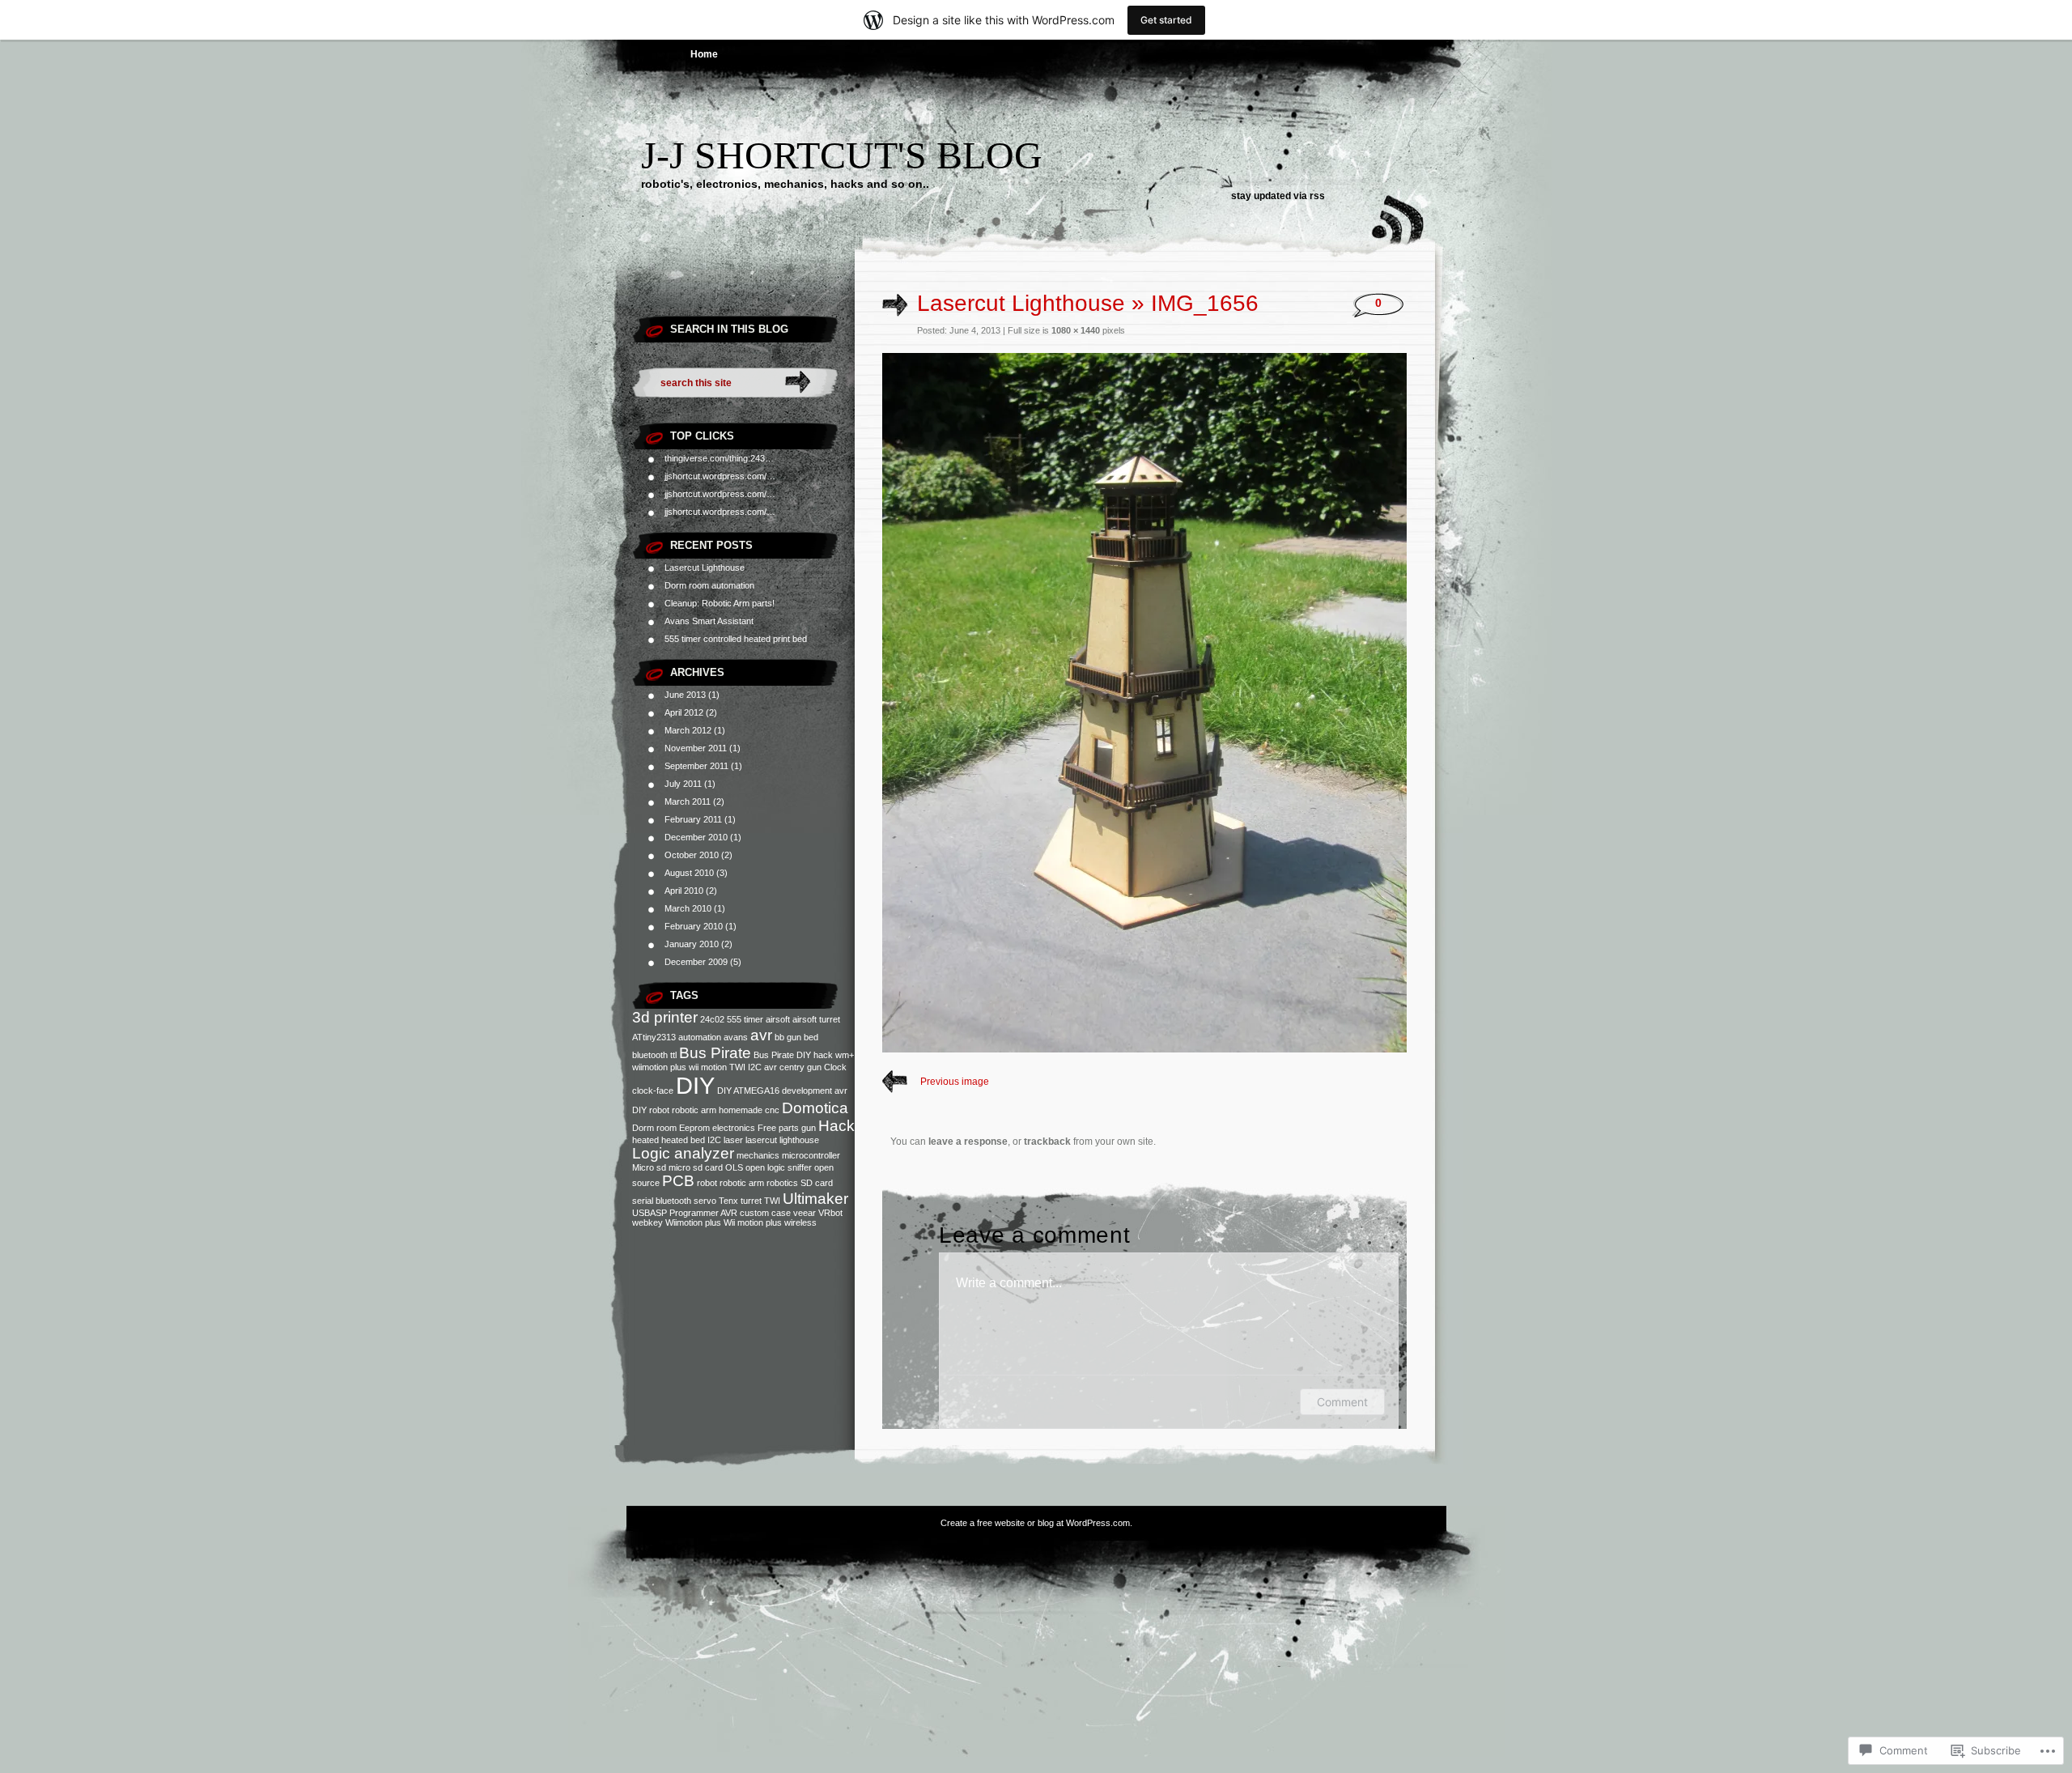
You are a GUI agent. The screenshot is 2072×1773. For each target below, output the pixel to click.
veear (805, 1213)
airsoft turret (816, 1019)
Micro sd (649, 1167)
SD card (817, 1183)
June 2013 (685, 695)
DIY (695, 1085)
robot (707, 1183)
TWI (772, 1201)
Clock (835, 1067)
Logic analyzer (683, 1153)
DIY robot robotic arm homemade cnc (706, 1110)
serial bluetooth (662, 1201)
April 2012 (684, 712)
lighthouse (799, 1140)
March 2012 (688, 730)
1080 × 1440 (1076, 330)
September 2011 (696, 766)
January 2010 (692, 944)
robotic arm (742, 1183)
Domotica (815, 1108)
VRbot (830, 1213)
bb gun (788, 1037)
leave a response (968, 1142)
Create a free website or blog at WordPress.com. (1036, 1523)
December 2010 (696, 837)
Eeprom (694, 1128)
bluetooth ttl (654, 1055)
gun (809, 1128)
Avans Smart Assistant (709, 621)
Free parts (778, 1128)
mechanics (758, 1155)
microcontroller (811, 1155)
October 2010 (692, 855)
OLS (734, 1167)
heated (645, 1140)
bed (811, 1037)
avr (761, 1035)
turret (751, 1201)
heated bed (683, 1140)
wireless (800, 1222)
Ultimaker (815, 1199)
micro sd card (696, 1167)
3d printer (665, 1017)
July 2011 (683, 784)
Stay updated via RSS (1278, 196)
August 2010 (689, 873)
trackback (1047, 1142)
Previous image (955, 1082)
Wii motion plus (753, 1222)
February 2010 (694, 926)
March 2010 (688, 908)
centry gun (800, 1067)
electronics (734, 1128)
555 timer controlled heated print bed (736, 639)
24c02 (712, 1019)
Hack (836, 1126)
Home (704, 54)
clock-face (653, 1091)
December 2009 (696, 962)
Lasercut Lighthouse (705, 568)
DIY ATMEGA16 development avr (782, 1091)
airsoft (778, 1019)
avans (736, 1037)
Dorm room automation (709, 585)
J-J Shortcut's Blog (842, 155)
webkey (647, 1222)
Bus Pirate (715, 1053)
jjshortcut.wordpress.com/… (720, 476)
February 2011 (693, 819)
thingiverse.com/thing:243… (719, 458)
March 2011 (688, 801)
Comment (1342, 1402)
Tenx (728, 1201)
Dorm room (654, 1128)
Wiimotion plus (693, 1222)
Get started (1166, 20)
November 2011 (696, 748)
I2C (714, 1140)
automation (700, 1037)
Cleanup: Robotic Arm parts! (720, 603)
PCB (678, 1181)
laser (733, 1140)
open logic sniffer (779, 1167)
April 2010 (684, 891)
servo (705, 1201)
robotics (782, 1183)
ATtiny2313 (654, 1037)
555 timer (745, 1019)
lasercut (761, 1140)
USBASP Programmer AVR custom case (711, 1213)
